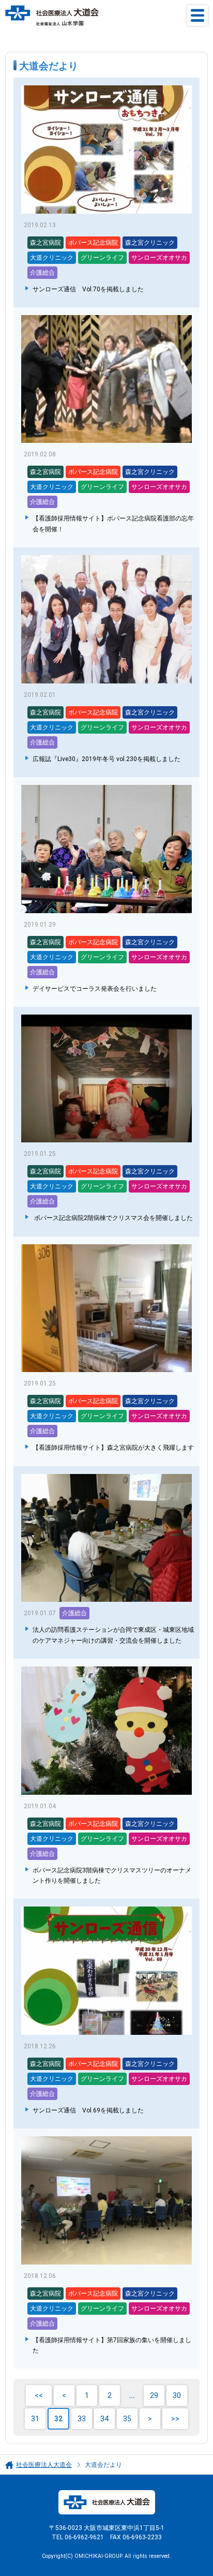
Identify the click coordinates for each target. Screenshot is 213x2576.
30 (177, 2395)
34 (104, 2419)
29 (154, 2395)
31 (35, 2419)
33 (82, 2419)
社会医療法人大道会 (44, 2465)
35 (127, 2419)
